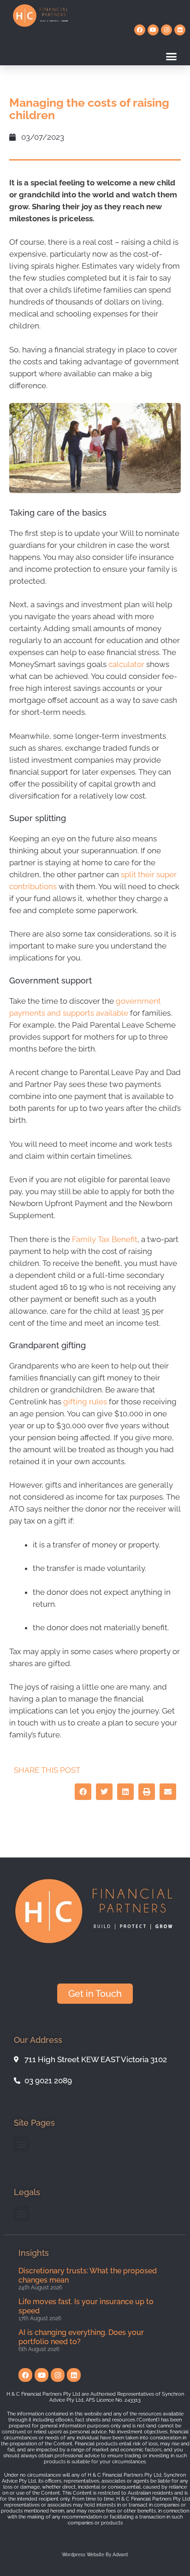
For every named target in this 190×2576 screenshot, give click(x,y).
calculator (126, 664)
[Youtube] (153, 30)
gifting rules (85, 1402)
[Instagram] (166, 30)
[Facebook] (140, 30)
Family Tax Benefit (105, 1239)
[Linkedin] (180, 30)
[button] (172, 57)
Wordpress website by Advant (95, 2555)
